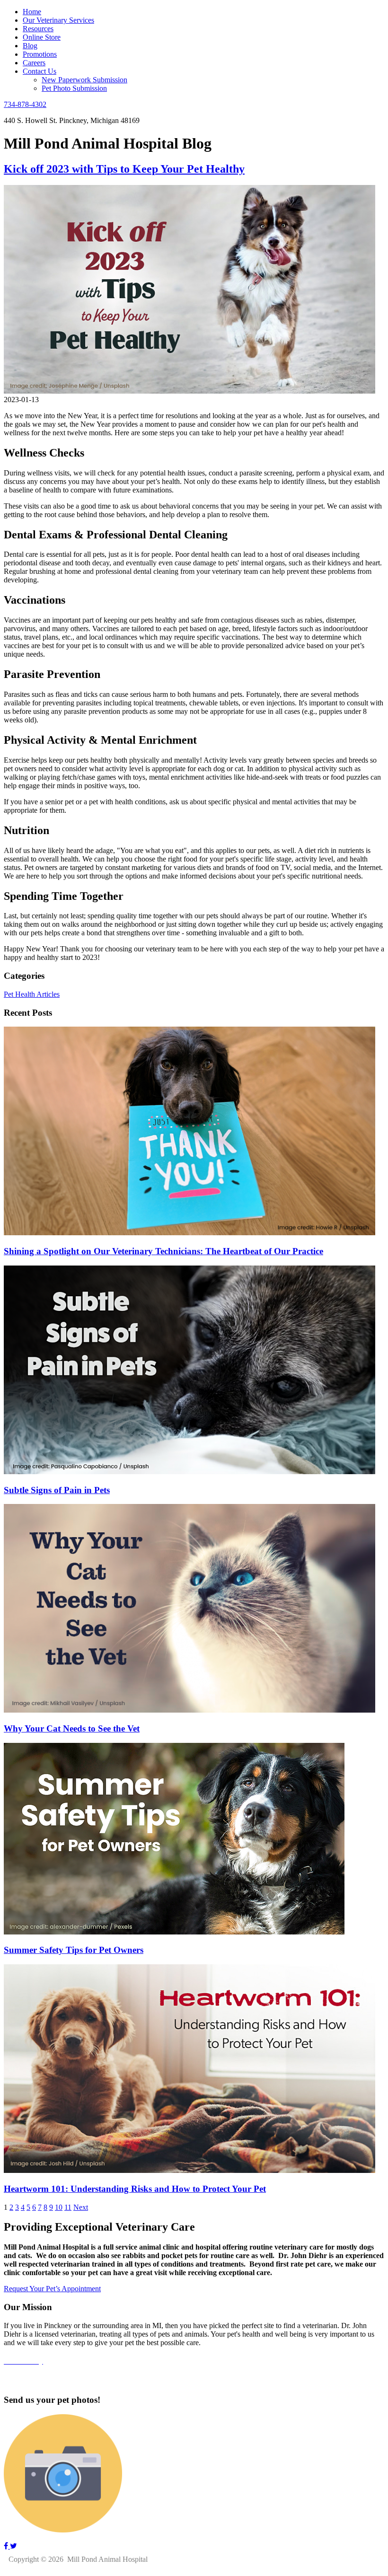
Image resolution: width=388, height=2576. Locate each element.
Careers (34, 63)
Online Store (42, 37)
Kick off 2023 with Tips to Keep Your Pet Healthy (124, 169)
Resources (38, 29)
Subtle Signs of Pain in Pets (57, 1490)
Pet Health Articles (32, 994)
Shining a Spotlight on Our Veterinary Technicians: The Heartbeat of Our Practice (163, 1251)
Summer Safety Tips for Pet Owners (74, 1950)
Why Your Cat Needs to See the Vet (72, 1728)
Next (81, 2207)
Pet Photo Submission (74, 88)
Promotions (40, 54)
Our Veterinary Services (58, 20)
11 (68, 2207)
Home (32, 12)
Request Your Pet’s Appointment (52, 2289)
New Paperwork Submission (84, 80)
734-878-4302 (25, 104)
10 (59, 2207)
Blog (30, 46)
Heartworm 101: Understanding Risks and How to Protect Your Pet (135, 2189)
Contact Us (40, 71)
